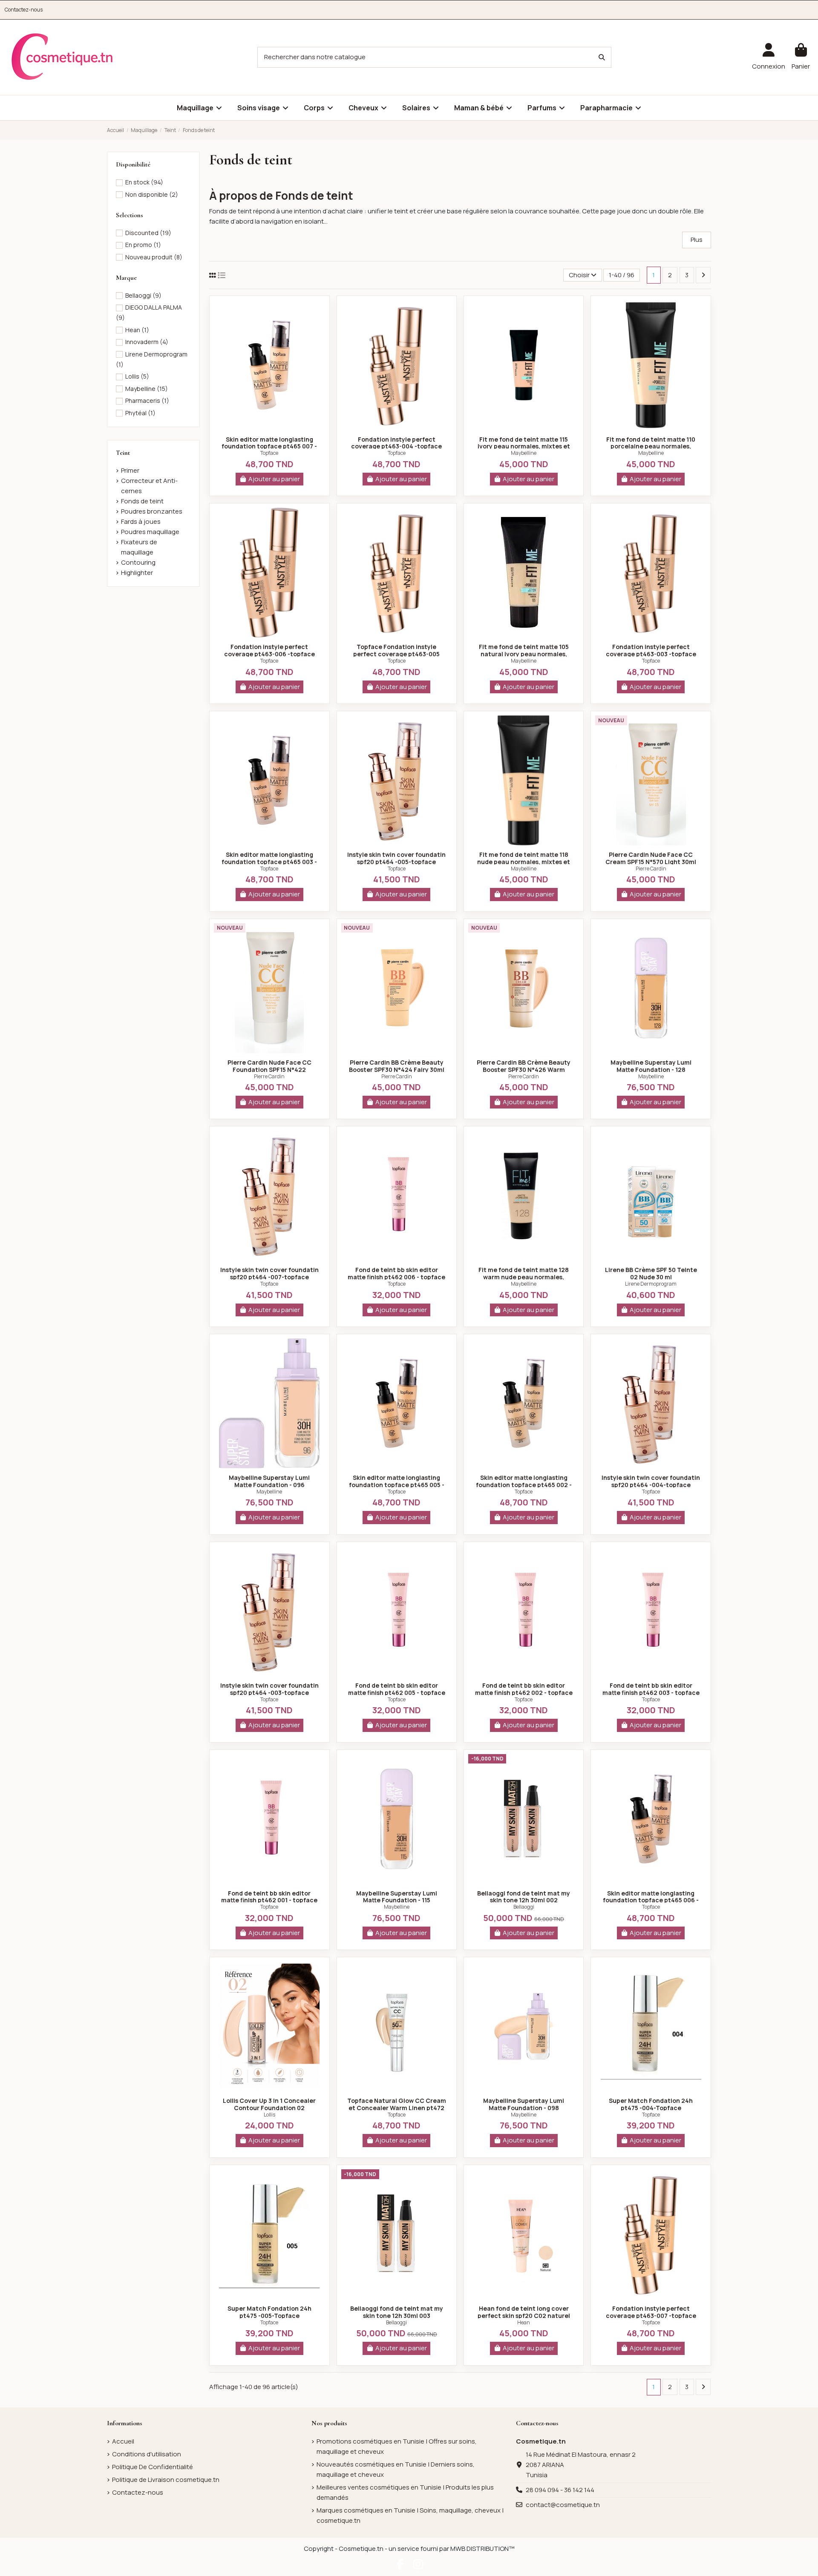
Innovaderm (147, 342)
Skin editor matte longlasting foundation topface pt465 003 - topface (269, 862)
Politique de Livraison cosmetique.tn (166, 2480)
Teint (123, 453)
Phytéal (140, 413)
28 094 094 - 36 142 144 (560, 2490)
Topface (269, 453)
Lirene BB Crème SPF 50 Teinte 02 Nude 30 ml (651, 1273)
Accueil (123, 2441)
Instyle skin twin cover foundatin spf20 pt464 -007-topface (269, 1273)
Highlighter (137, 573)
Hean (524, 2322)
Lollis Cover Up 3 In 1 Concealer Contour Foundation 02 (269, 2104)
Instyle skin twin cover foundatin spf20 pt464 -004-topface (651, 1481)
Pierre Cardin (651, 869)
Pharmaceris (147, 401)
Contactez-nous (24, 10)
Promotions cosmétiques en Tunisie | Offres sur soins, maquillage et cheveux (397, 2446)
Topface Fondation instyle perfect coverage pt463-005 (396, 650)
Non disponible (152, 194)
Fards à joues (141, 521)
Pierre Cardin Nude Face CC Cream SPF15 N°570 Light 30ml (651, 858)
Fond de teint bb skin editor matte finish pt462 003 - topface (651, 1689)
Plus (697, 240)
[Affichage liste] (222, 275)
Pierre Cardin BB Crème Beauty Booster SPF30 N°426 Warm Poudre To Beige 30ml (524, 1070)
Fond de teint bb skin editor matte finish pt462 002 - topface (524, 1689)
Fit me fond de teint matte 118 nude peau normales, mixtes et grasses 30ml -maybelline (524, 862)
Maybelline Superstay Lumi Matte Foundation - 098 (524, 2104)
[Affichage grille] (213, 275)
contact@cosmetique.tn (563, 2505)
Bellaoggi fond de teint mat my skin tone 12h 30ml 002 (524, 1897)
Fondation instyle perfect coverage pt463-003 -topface (651, 650)
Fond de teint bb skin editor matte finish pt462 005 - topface (397, 1689)
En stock (144, 182)
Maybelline (524, 453)
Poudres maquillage (150, 532)
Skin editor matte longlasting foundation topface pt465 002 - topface (524, 1485)
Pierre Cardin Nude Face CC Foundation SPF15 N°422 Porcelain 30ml (269, 1070)
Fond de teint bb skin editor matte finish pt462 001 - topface (269, 1897)
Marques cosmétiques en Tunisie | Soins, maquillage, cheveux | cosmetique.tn (410, 2515)
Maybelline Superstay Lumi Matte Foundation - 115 (397, 1897)
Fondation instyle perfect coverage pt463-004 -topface (396, 443)
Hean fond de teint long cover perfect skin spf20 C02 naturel (524, 2312)
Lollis (269, 2115)
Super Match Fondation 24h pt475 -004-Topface (651, 2104)
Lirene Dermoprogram (651, 1284)
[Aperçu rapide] (269, 427)
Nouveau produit (154, 257)
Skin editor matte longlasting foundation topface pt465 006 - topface (651, 1900)
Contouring (138, 562)
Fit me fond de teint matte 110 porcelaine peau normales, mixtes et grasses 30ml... (651, 447)
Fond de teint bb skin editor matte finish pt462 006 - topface (396, 1273)
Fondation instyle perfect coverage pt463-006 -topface (269, 650)
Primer (130, 470)
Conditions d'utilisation (147, 2454)
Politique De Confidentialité (153, 2467)
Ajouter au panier (274, 479)
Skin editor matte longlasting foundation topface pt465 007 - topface (269, 447)
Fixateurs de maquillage (139, 547)
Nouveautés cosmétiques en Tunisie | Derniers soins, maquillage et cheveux (396, 2469)
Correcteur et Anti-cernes (149, 486)
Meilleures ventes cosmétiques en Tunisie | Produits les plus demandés (405, 2492)
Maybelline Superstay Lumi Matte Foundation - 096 (269, 1481)
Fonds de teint (142, 501)
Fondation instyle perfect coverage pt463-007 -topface (651, 2312)
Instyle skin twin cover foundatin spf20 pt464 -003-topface (269, 1689)
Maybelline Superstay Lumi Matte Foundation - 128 (651, 1066)
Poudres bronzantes (152, 511)
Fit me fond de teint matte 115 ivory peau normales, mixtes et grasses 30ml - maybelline (524, 447)
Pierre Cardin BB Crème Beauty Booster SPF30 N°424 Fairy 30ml (397, 1066)
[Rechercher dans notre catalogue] (602, 57)
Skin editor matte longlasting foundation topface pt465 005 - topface (397, 1485)
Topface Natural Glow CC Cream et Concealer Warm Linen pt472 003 (397, 2108)
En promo (143, 245)
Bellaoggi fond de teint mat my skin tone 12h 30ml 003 (397, 2312)
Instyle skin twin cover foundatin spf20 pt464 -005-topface (396, 858)
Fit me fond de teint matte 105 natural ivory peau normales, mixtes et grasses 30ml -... (524, 654)
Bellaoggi (524, 1907)
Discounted (148, 233)
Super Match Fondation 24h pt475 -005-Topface (269, 2312)
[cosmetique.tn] (62, 57)
